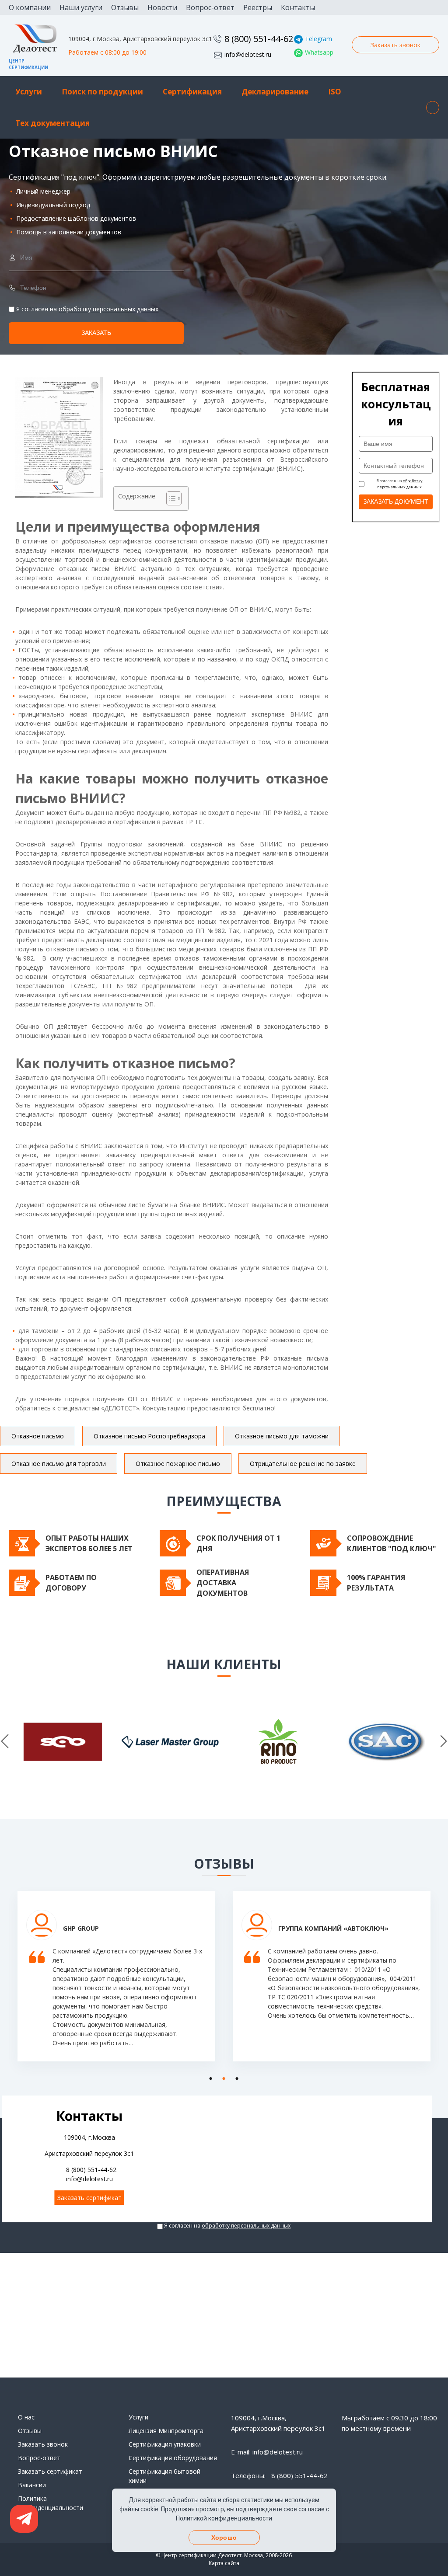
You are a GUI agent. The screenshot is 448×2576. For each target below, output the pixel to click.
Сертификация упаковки (165, 2444)
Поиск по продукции (102, 92)
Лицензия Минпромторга (166, 2431)
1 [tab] (209, 2077)
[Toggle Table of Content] (170, 498)
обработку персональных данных (108, 309)
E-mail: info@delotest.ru (267, 2452)
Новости (162, 7)
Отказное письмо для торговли (59, 1464)
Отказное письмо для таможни (282, 1436)
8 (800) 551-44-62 (259, 39)
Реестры (258, 7)
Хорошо (224, 2538)
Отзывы (125, 7)
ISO (335, 92)
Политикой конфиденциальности (224, 2518)
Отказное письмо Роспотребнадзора (149, 1436)
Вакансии (32, 2485)
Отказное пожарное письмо (178, 1464)
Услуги (29, 92)
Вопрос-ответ (210, 7)
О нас (26, 2417)
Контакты (298, 7)
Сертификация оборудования (173, 2458)
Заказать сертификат (89, 2198)
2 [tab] (222, 2077)
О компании (30, 7)
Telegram (318, 39)
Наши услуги (81, 7)
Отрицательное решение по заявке (303, 1464)
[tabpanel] (116, 1983)
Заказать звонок (395, 45)
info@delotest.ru (248, 54)
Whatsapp (319, 52)
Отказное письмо (38, 1436)
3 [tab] (235, 2077)
